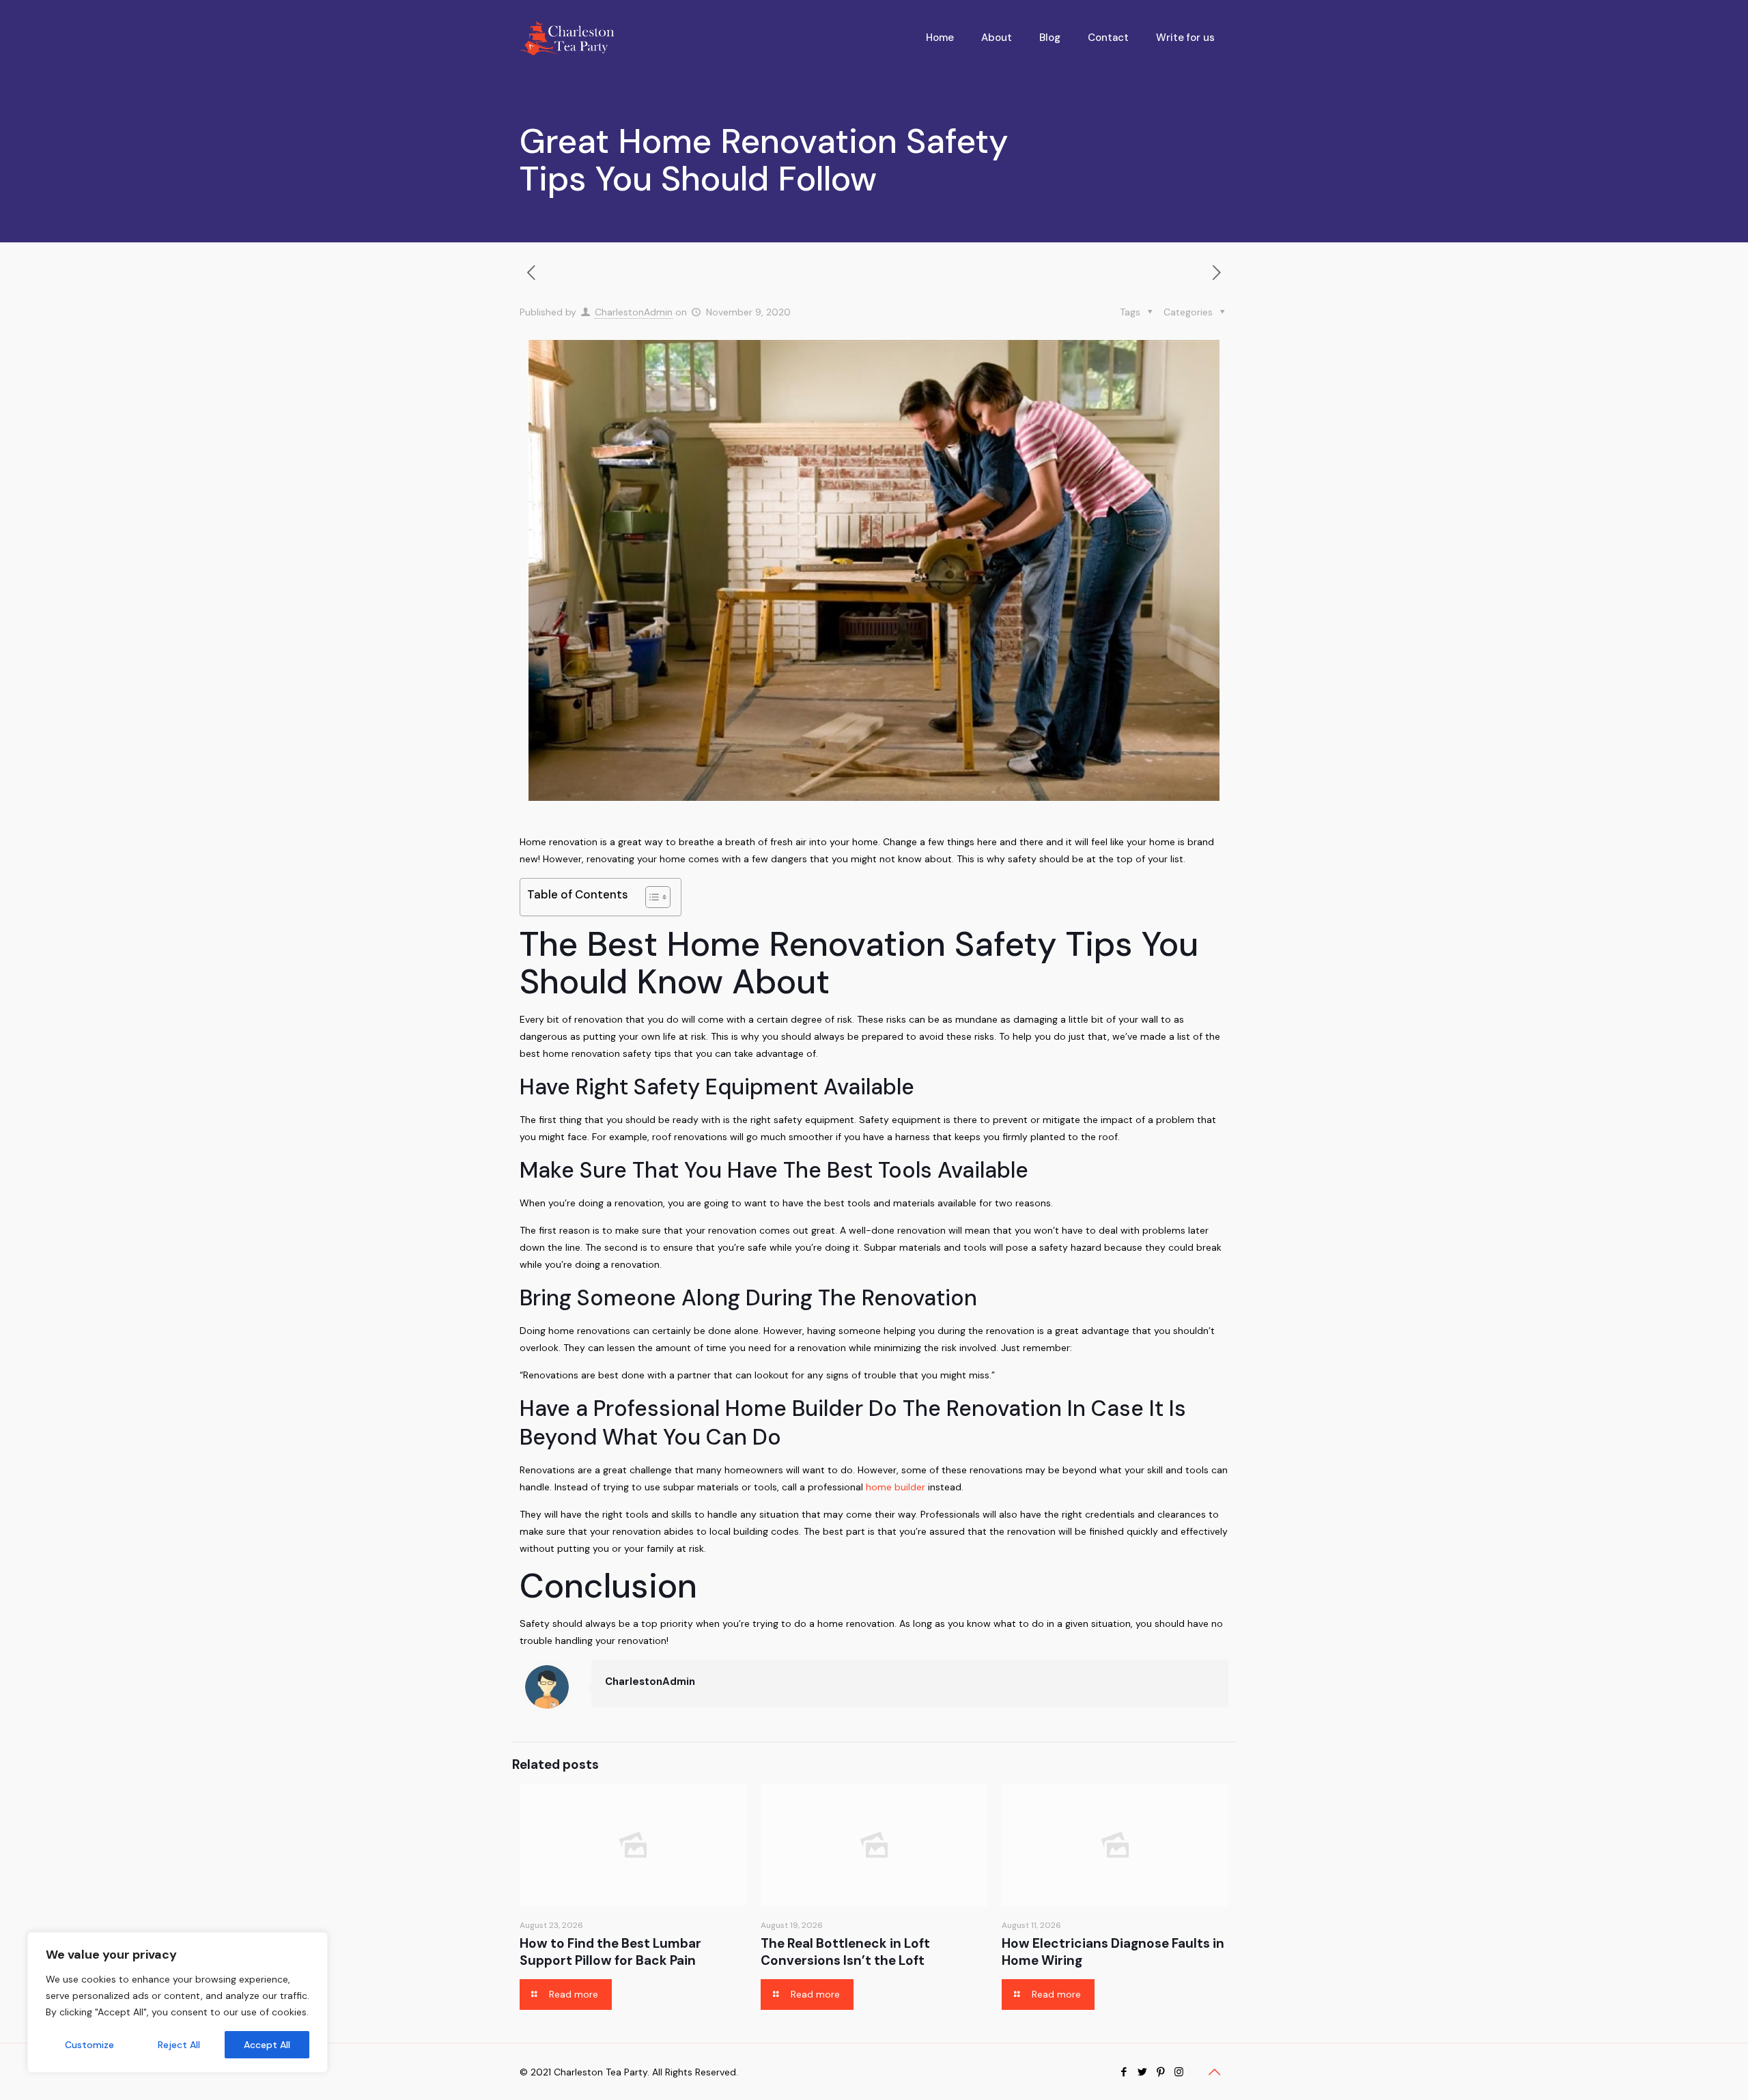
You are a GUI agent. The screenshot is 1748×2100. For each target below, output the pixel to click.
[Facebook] (1124, 2072)
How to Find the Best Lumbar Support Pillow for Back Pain (610, 1952)
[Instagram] (1179, 2072)
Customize (89, 2045)
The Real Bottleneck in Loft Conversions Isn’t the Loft (845, 1952)
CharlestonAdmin (634, 312)
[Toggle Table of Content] (651, 897)
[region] (178, 2002)
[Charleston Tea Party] (567, 38)
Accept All (267, 2045)
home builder (896, 1487)
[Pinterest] (1160, 2072)
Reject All (179, 2045)
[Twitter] (1142, 2072)
